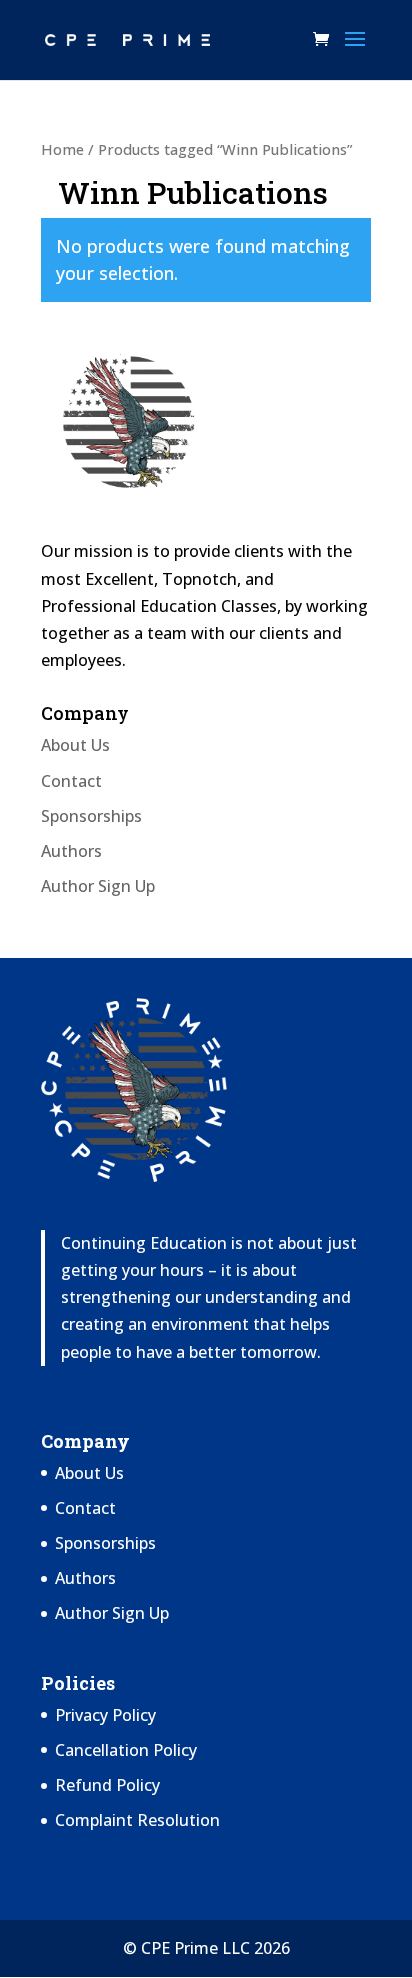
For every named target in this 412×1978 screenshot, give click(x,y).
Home (62, 149)
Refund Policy (107, 1785)
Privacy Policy (105, 1715)
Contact (71, 781)
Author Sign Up (98, 886)
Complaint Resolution (137, 1820)
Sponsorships (91, 816)
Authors (71, 851)
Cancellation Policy (126, 1750)
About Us (75, 745)
